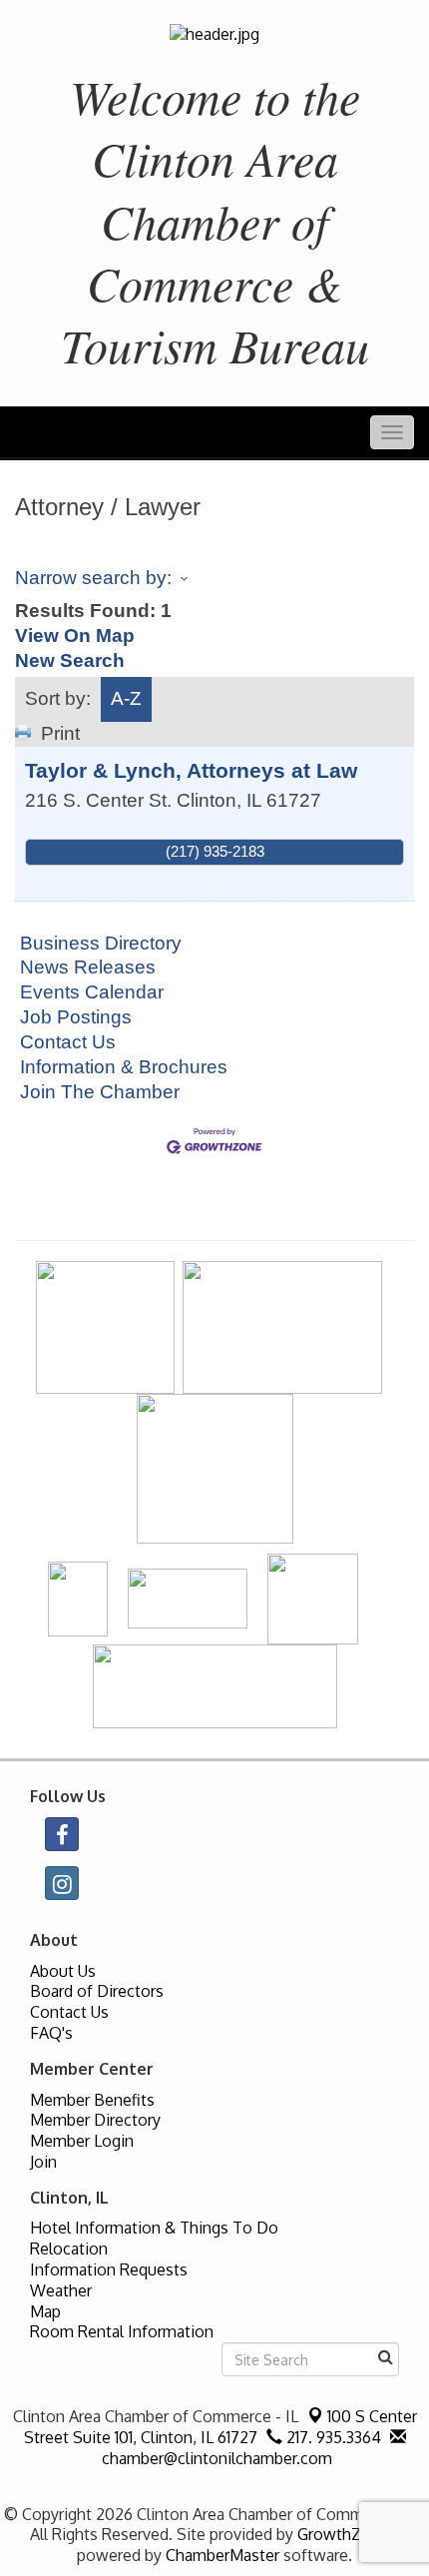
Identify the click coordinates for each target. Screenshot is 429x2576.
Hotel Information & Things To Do (154, 2228)
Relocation (69, 2249)
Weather (61, 2290)
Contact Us (68, 1042)
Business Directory (101, 943)
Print (60, 733)
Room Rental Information (122, 2331)
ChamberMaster (222, 2555)
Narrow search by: (93, 578)
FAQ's (51, 2033)
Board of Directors (97, 1991)
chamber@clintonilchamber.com (215, 2458)
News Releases (88, 967)
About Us (63, 1971)
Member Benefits (92, 2100)
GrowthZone (343, 2534)
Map (45, 2311)
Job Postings (76, 1017)
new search (70, 660)
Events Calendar (92, 992)
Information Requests (109, 2269)
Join (43, 2162)
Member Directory (95, 2120)
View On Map (75, 636)
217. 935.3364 (332, 2437)
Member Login (82, 2141)
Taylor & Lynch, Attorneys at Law (191, 770)
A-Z (126, 698)
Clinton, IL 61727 (220, 2427)
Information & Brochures (124, 1067)
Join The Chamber (100, 1092)
